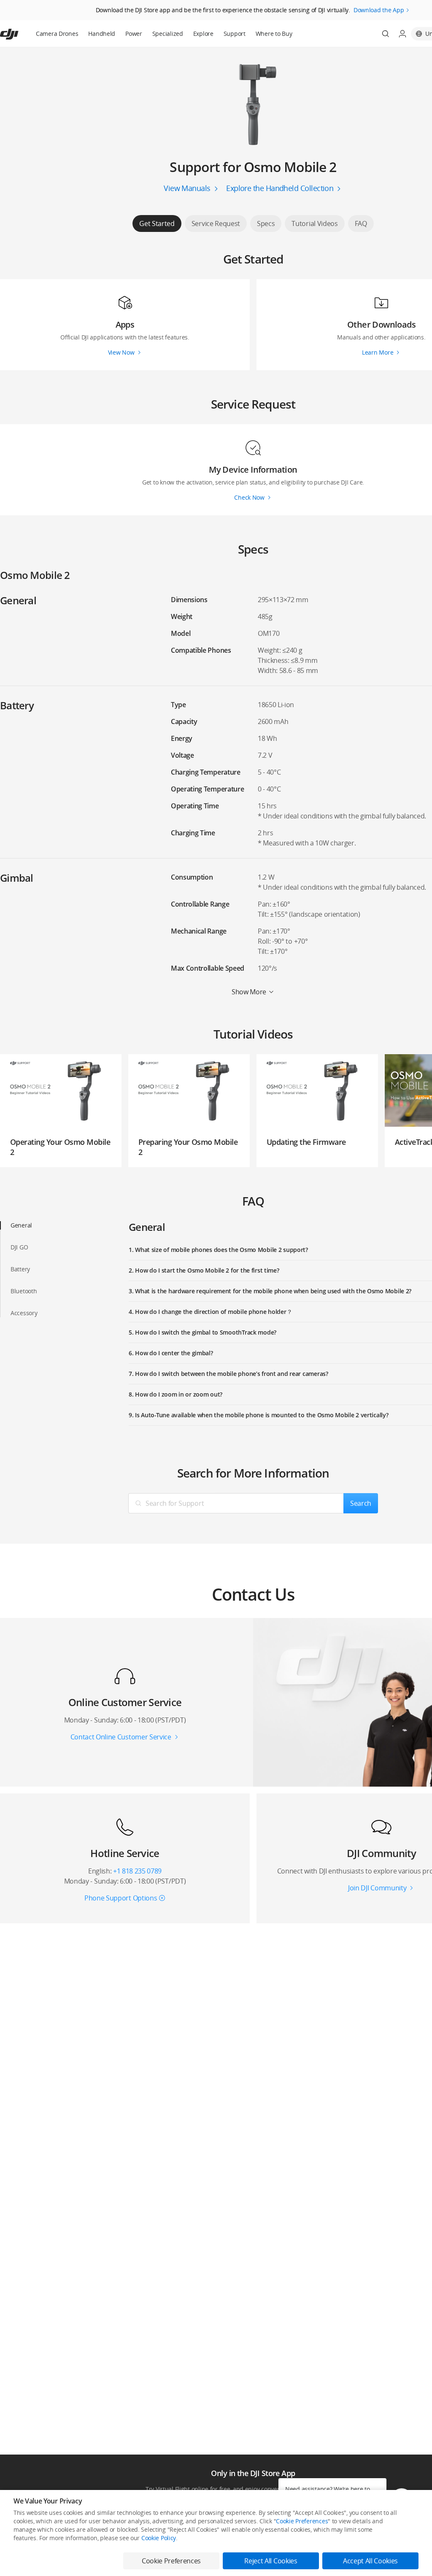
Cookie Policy (159, 2538)
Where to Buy (274, 34)
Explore (203, 34)
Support (235, 34)
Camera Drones (57, 34)
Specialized (168, 34)
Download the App (379, 10)
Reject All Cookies (271, 2561)
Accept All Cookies (370, 2561)
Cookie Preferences (302, 2521)
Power (134, 34)
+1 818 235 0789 (137, 1871)
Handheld (102, 34)
